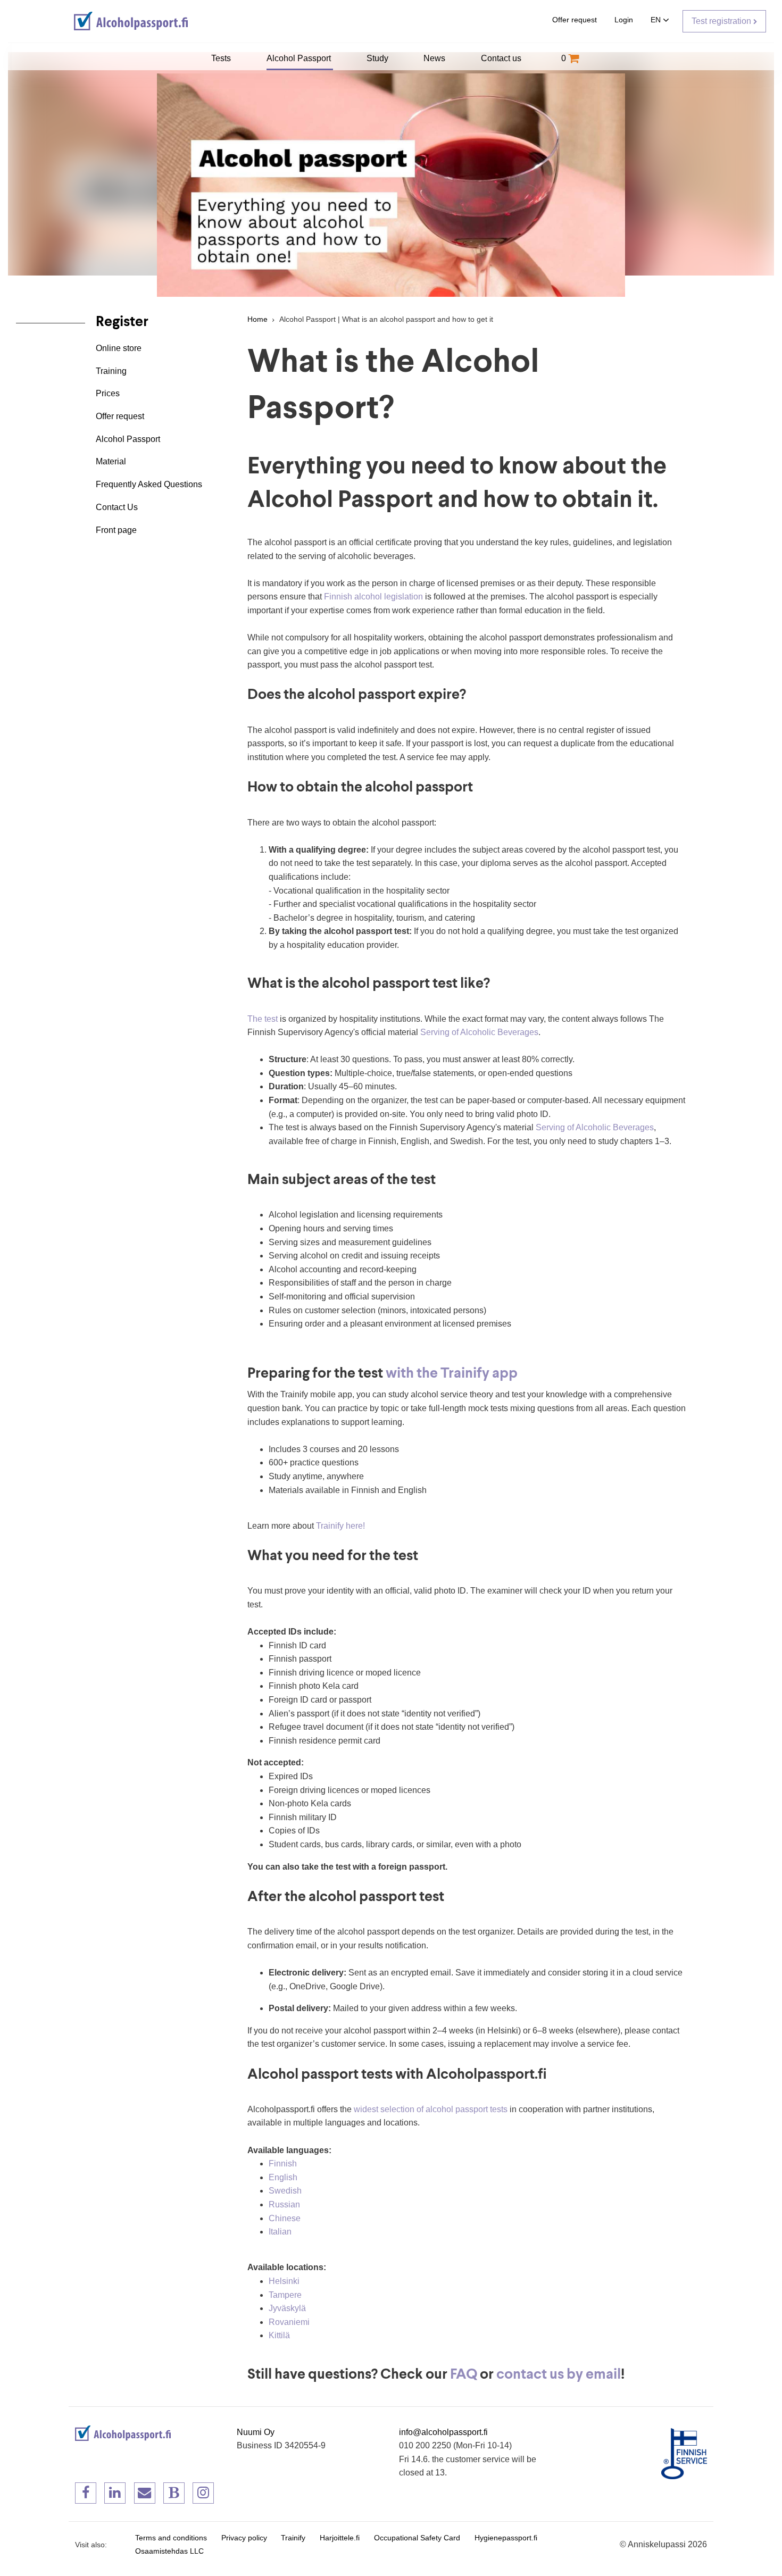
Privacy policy (244, 2538)
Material (111, 461)
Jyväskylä (287, 2308)
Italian (280, 2232)
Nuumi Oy (256, 2432)
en (657, 20)
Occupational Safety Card (417, 2538)
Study (378, 58)
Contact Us (117, 507)
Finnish (283, 2164)
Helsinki (284, 2281)
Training (111, 370)
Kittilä (279, 2335)
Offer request (575, 20)
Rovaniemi (289, 2322)
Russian (284, 2204)
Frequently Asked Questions (149, 484)
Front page (116, 530)
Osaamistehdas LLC (169, 2551)
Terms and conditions (171, 2538)
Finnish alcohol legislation (373, 597)
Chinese (285, 2218)
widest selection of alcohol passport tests (431, 2109)
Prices (108, 393)
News (435, 58)
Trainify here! (340, 1526)
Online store (119, 348)
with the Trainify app (452, 1374)
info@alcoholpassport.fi (443, 2432)
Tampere (285, 2295)
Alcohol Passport (300, 58)
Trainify (293, 2538)
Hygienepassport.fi (506, 2538)
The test (263, 1019)
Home (257, 319)
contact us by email (559, 2375)
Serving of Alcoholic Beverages (479, 1032)
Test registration (722, 21)
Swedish (285, 2191)
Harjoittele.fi (340, 2538)
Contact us (502, 58)
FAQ (464, 2375)
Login (624, 20)
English (283, 2177)
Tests (222, 58)
